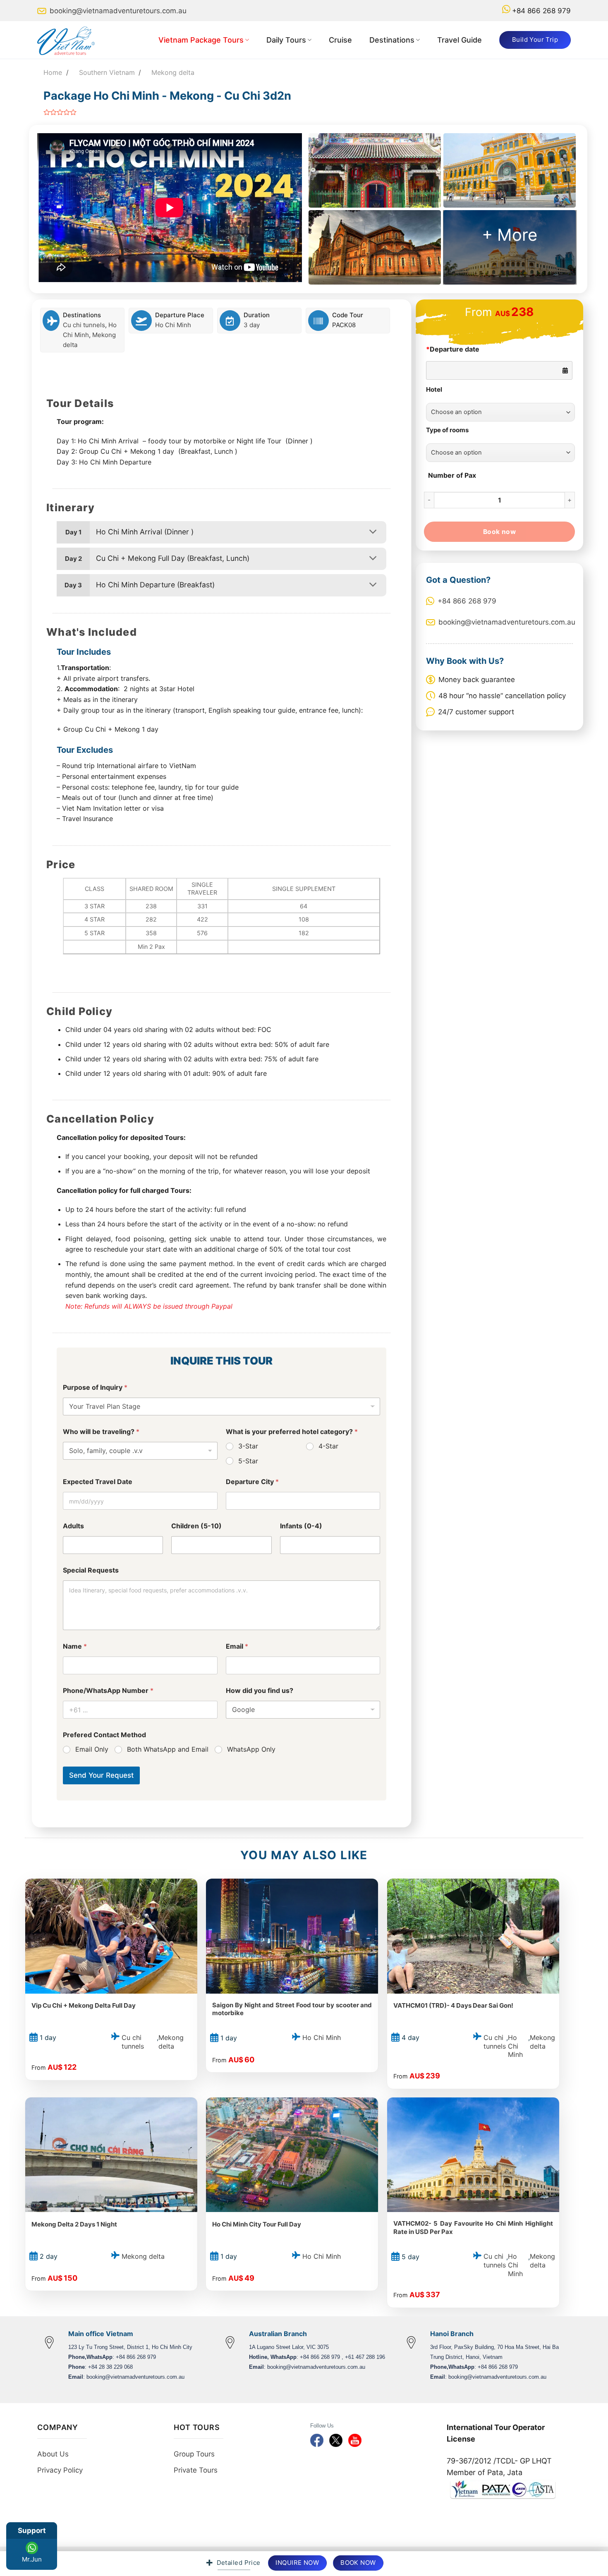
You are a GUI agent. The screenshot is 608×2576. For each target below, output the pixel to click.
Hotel (434, 390)
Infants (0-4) (301, 1526)
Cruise (340, 40)
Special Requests (91, 1570)
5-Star (248, 1461)
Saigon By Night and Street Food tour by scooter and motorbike (292, 2009)
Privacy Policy (60, 2470)
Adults (73, 1526)
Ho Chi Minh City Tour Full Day (257, 2224)
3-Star (248, 1446)
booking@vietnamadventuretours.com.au (118, 11)
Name (75, 1646)
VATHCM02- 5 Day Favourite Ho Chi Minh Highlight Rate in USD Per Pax (473, 2228)
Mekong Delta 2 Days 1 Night (74, 2224)
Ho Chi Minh (173, 325)
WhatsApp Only (251, 1749)
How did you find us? (260, 1691)
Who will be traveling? (101, 1432)
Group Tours (194, 2454)
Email (237, 1646)
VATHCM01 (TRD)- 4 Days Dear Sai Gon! (453, 2005)
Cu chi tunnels (84, 325)
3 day (252, 325)
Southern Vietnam (107, 72)
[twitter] (336, 2440)
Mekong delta (173, 72)
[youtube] (355, 2440)
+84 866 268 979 (541, 11)
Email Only (92, 1749)
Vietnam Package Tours (201, 40)
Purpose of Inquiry (95, 1387)
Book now (500, 532)
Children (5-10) (196, 1526)
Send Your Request (101, 1775)
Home (53, 72)
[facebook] (317, 2440)
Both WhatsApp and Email (168, 1749)
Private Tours (196, 2470)
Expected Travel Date (98, 1482)
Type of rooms (447, 430)
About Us (53, 2454)
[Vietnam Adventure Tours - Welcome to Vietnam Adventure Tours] (70, 40)
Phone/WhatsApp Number (108, 1691)
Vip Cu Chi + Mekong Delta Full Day (84, 2005)
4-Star (328, 1446)
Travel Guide (460, 40)
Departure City (252, 1482)
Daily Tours (286, 40)
